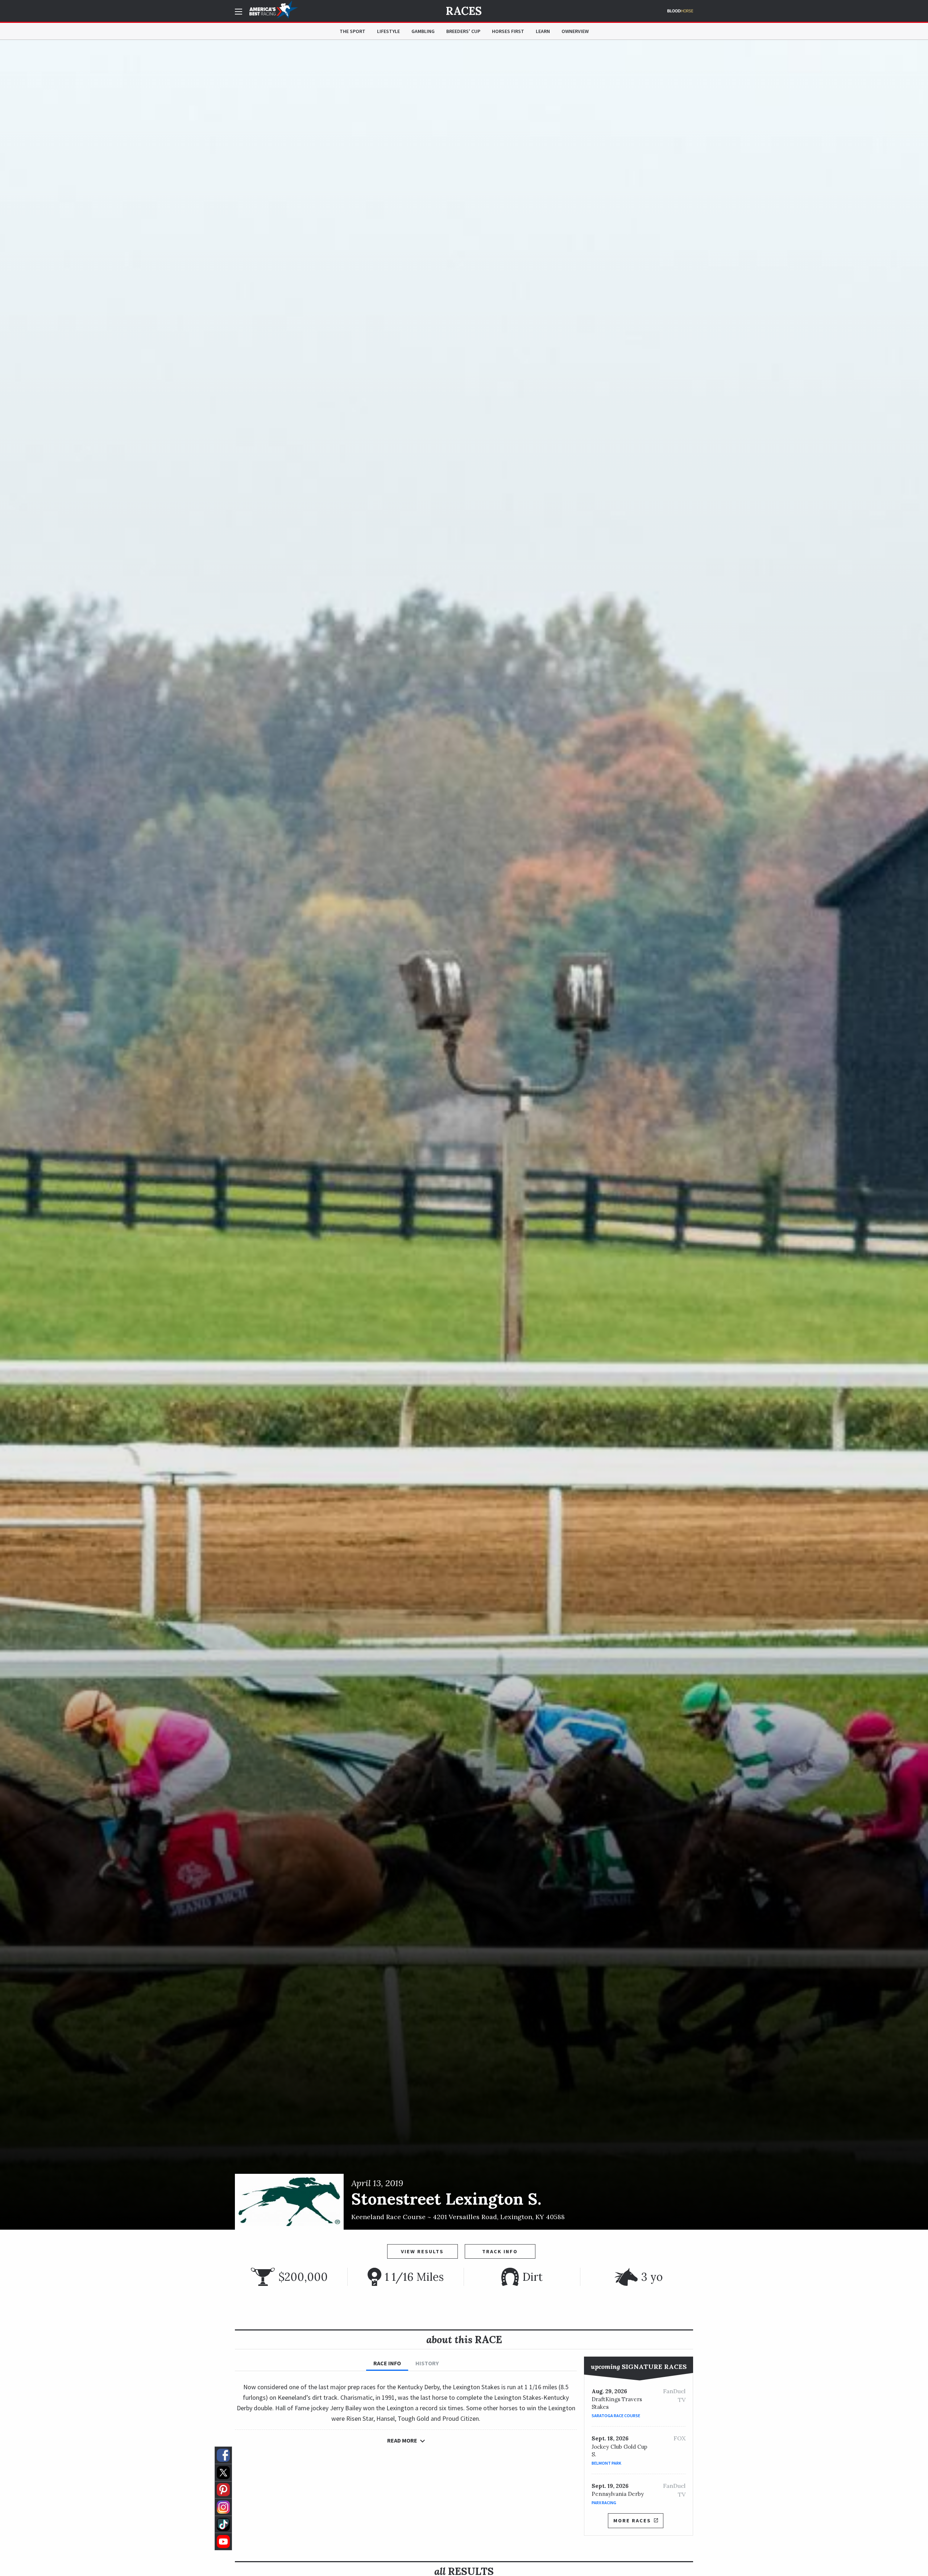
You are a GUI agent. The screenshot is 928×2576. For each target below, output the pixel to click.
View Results (422, 2251)
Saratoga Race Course (616, 2416)
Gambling (423, 31)
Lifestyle (388, 31)
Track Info (500, 2251)
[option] (464, 1135)
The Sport (353, 31)
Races (464, 11)
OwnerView (575, 31)
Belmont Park (606, 2463)
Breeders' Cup (463, 31)
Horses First (508, 31)
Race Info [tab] (387, 2363)
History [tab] (427, 2363)
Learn (543, 31)
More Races (632, 2521)
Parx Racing (604, 2503)
